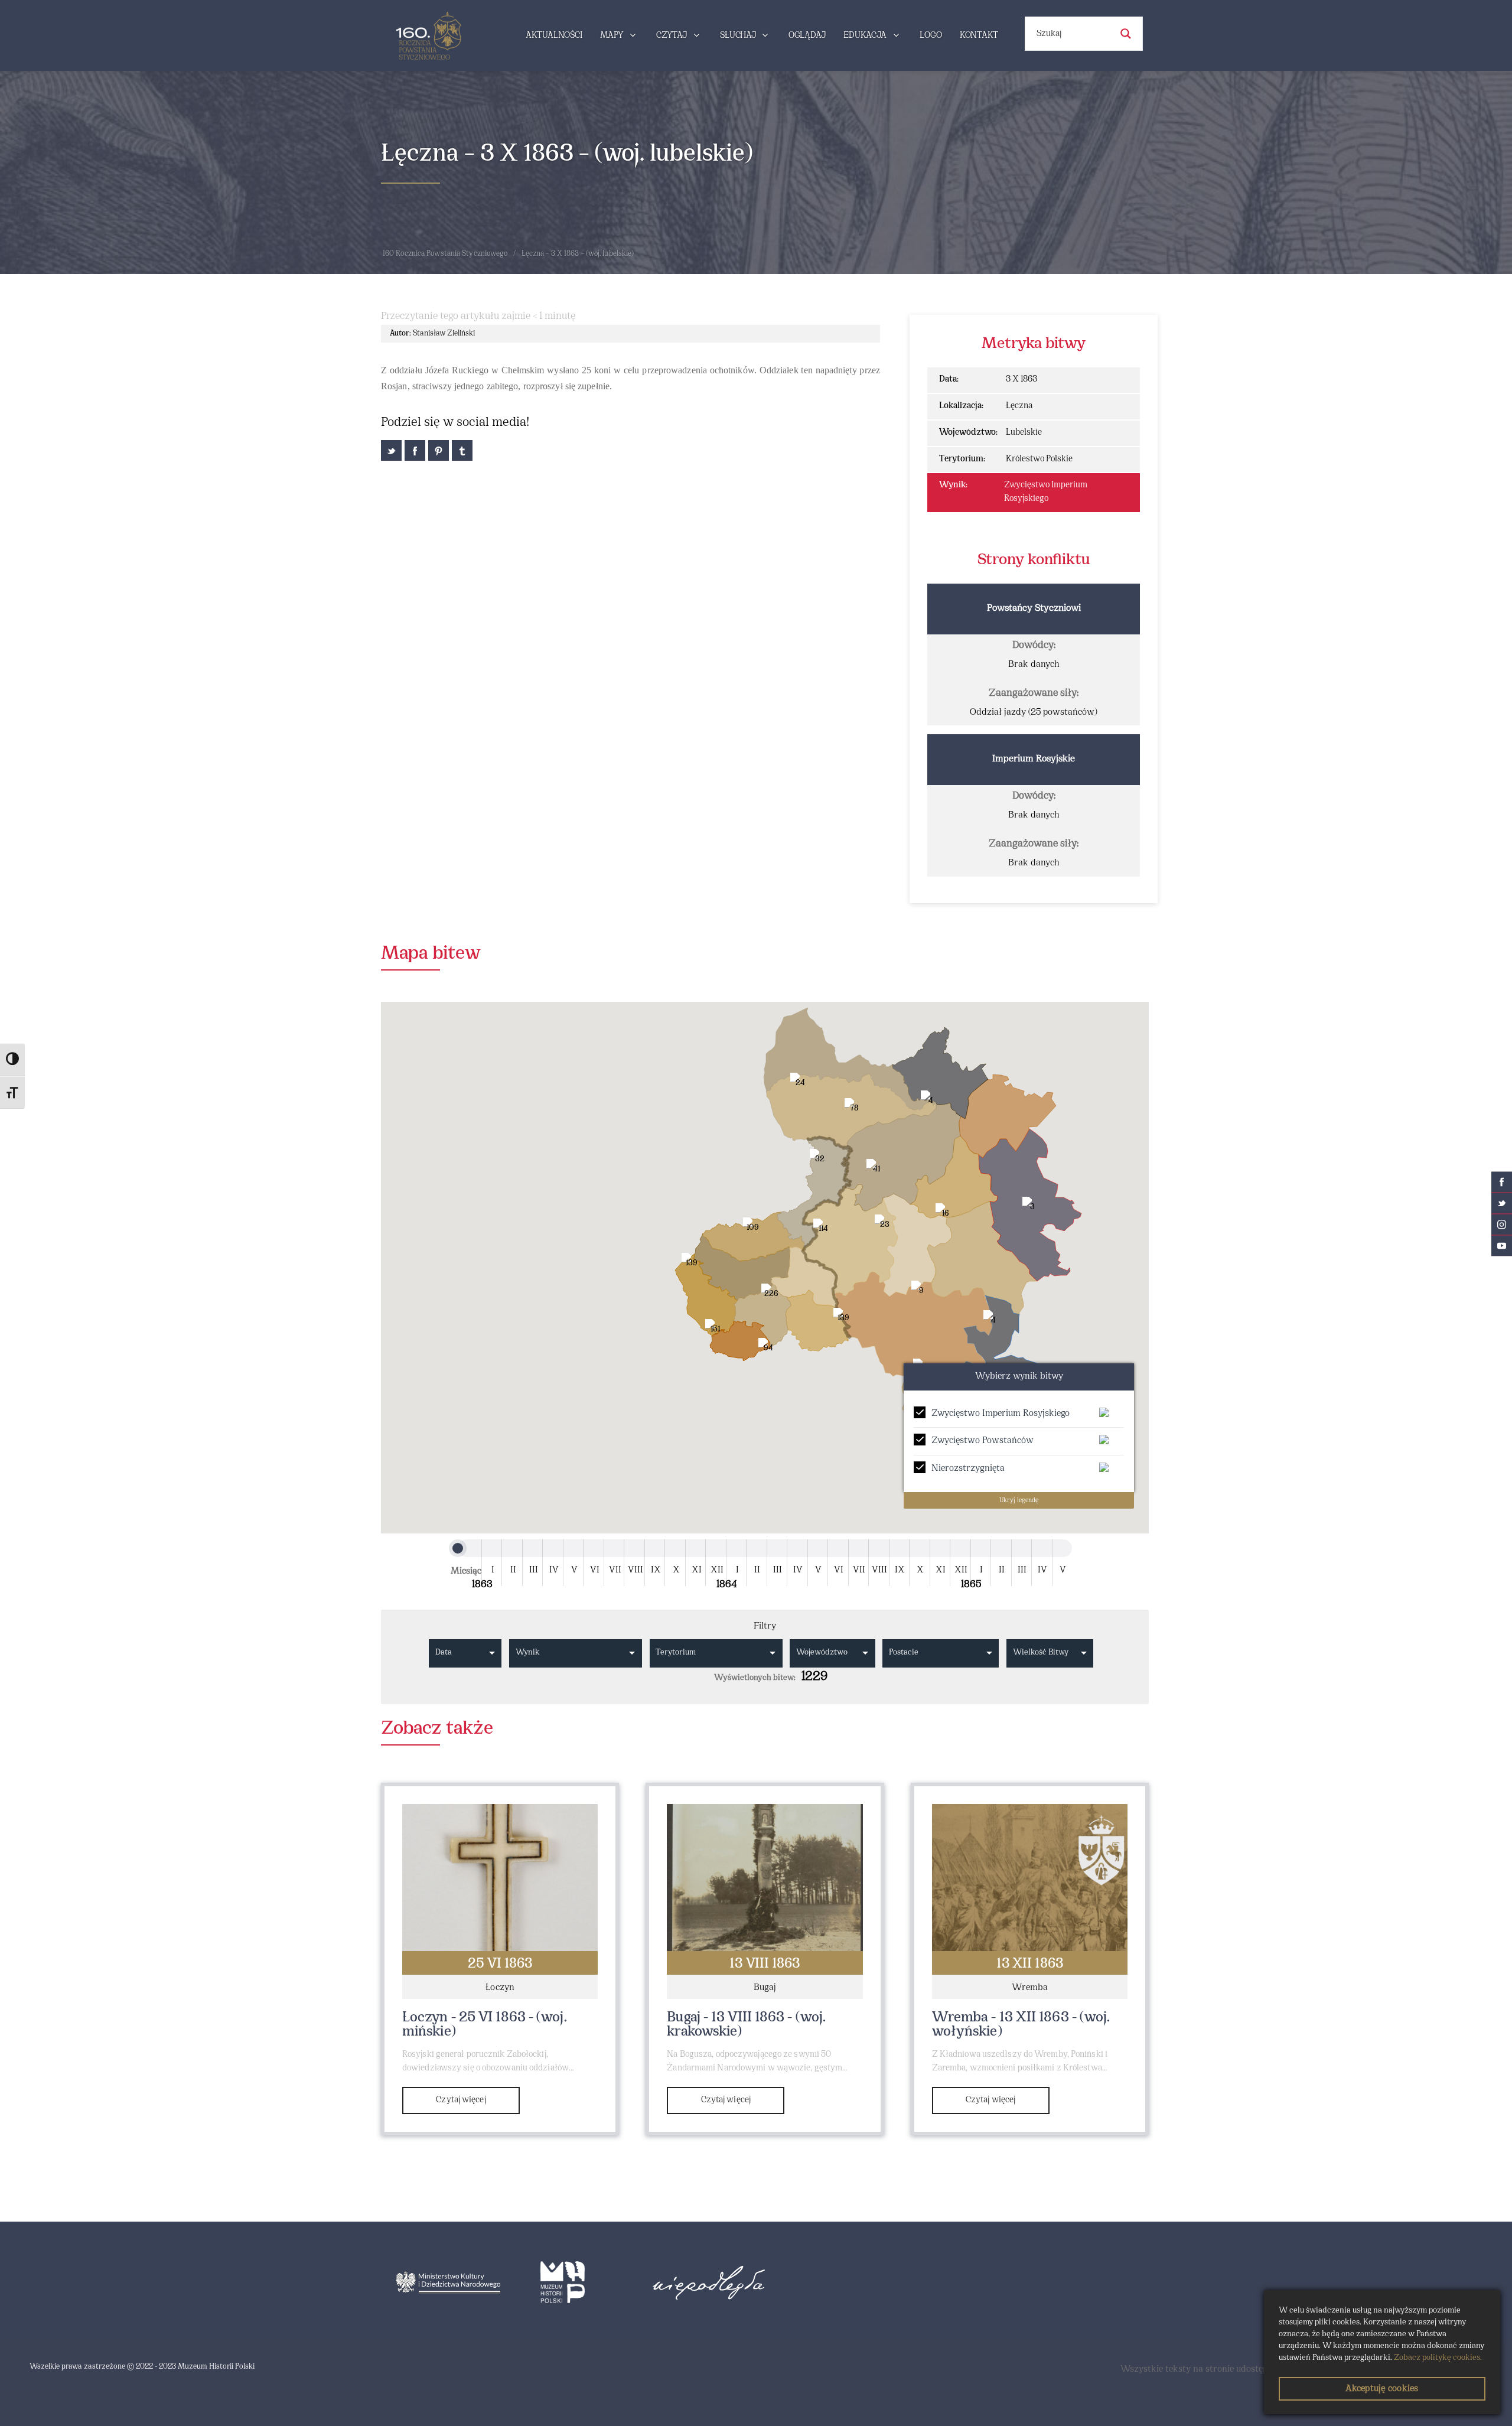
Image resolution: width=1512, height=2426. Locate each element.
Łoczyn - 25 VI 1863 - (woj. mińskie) (485, 2025)
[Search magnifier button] (1126, 34)
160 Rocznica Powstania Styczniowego (445, 254)
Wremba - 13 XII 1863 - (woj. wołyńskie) (1021, 2025)
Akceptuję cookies (1382, 2389)
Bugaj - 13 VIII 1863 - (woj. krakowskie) (746, 2025)
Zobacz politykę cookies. (1438, 2358)
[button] (963, 1513)
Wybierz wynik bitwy (1019, 1376)
